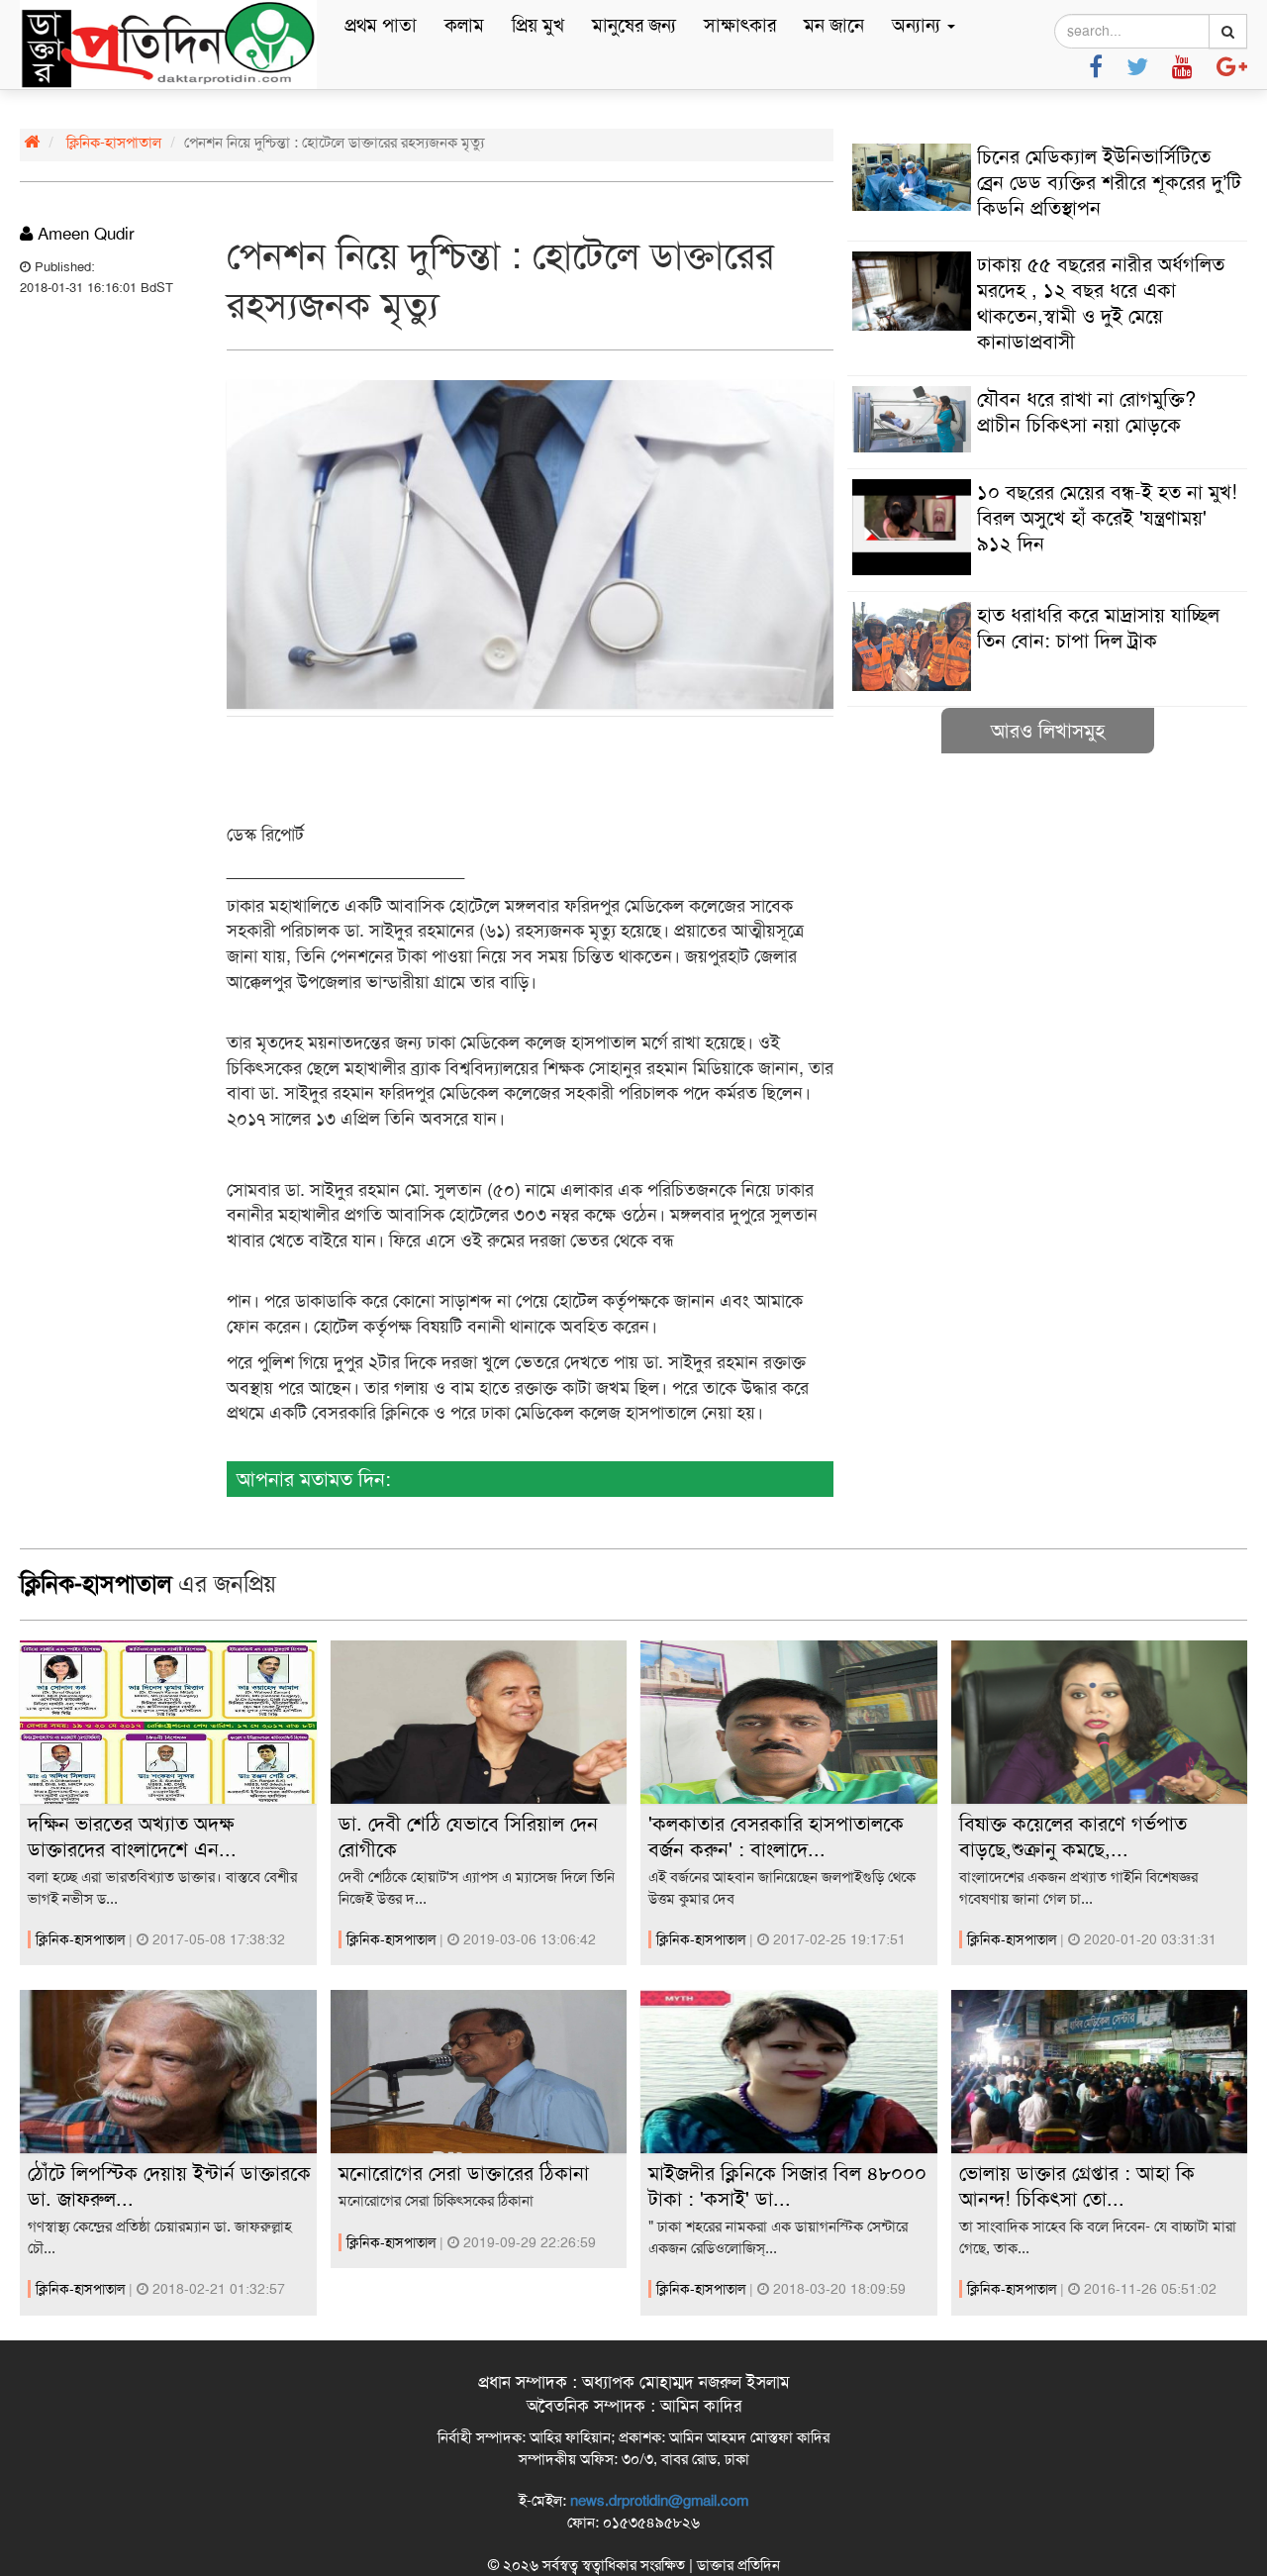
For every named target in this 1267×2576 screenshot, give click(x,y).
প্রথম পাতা (381, 25)
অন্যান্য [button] (919, 25)
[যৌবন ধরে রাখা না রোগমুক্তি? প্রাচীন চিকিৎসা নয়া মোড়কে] (1047, 447)
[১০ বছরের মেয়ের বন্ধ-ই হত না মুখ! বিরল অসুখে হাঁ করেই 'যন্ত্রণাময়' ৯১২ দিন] (1047, 570)
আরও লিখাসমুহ (1048, 731)
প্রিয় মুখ (538, 25)
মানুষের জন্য (634, 25)
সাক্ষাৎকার (740, 25)
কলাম (464, 25)
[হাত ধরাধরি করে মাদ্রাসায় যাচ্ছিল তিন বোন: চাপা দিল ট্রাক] (1047, 686)
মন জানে (834, 25)
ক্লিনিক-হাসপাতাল (114, 143)
